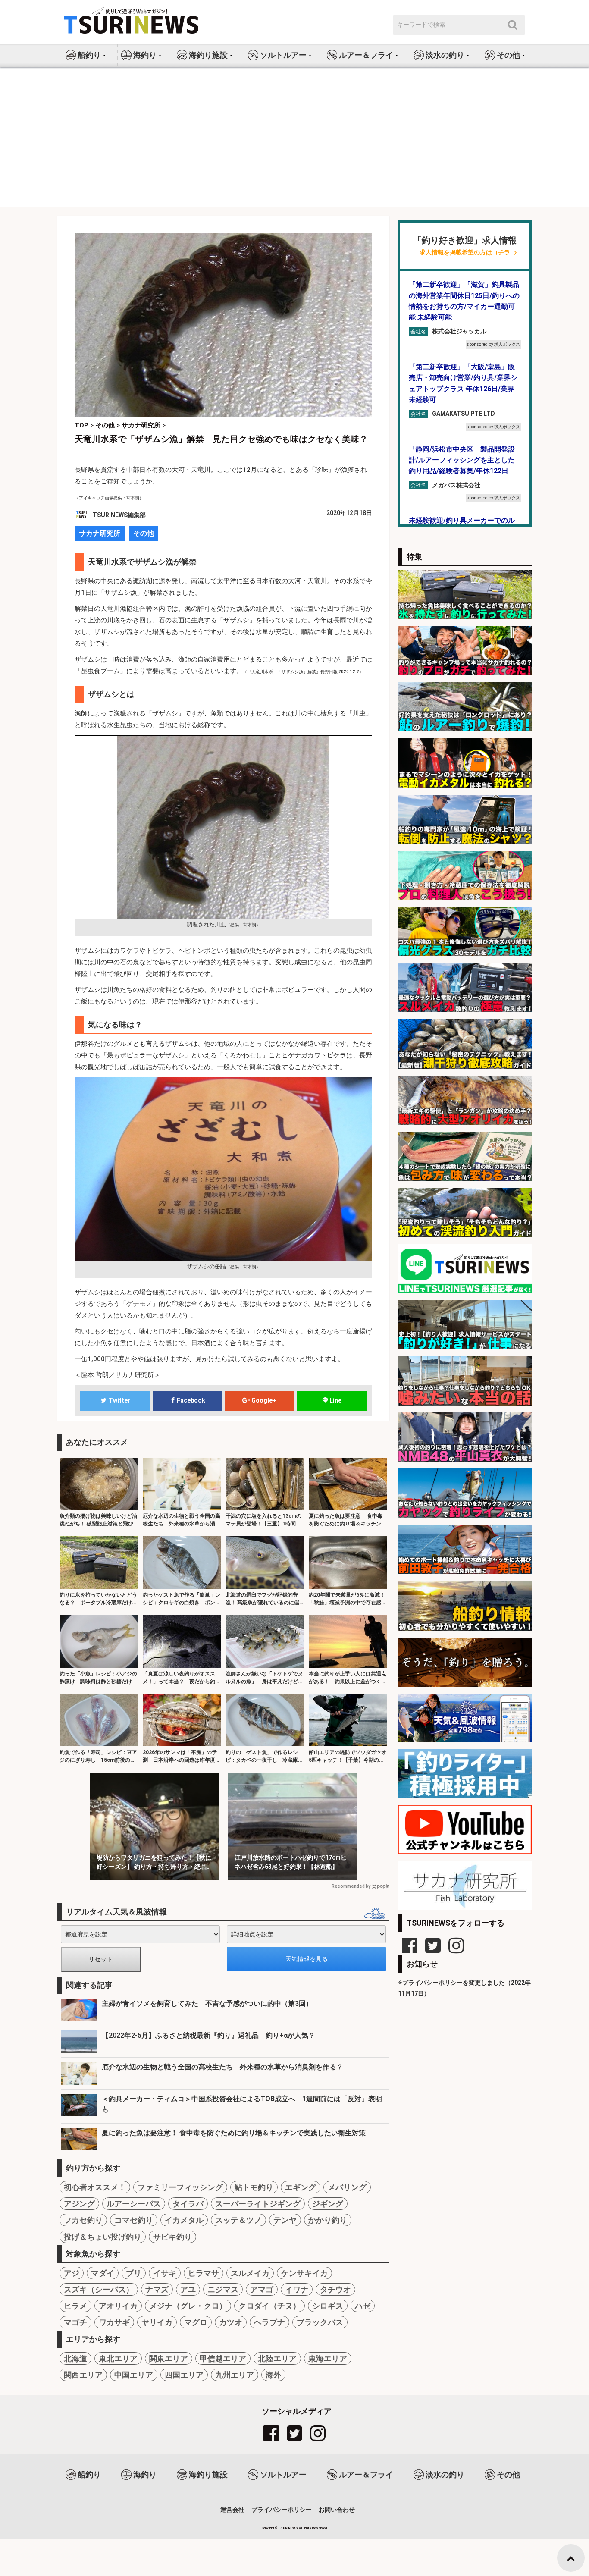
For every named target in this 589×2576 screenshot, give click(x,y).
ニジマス (223, 2289)
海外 (273, 2375)
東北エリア (118, 2358)
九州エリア (235, 2375)
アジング (79, 2204)
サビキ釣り (172, 2237)
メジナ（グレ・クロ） (188, 2306)
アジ (72, 2273)
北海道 (75, 2358)
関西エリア (83, 2375)
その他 (144, 533)
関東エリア (169, 2358)
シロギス (328, 2306)
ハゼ (363, 2306)
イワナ (297, 2289)
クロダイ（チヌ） (269, 2306)
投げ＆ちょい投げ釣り (103, 2237)
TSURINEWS (288, 2528)
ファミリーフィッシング (180, 2187)
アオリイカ (118, 2306)
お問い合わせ (337, 2510)
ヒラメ (75, 2306)
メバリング (347, 2187)
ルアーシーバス (134, 2204)
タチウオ (335, 2289)
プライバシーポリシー (282, 2510)
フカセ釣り (83, 2220)
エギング (301, 2187)
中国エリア (134, 2375)
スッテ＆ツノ (238, 2220)
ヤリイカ (157, 2322)
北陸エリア (277, 2358)
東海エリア (328, 2358)
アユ (188, 2289)
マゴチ (75, 2322)
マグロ (196, 2322)
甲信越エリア (223, 2358)
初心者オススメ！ (95, 2187)
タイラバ (188, 2204)
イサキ (165, 2273)
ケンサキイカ (304, 2273)
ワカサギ (114, 2322)
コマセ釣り (134, 2220)
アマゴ (262, 2289)
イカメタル (184, 2220)
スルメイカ (250, 2273)
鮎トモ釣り (254, 2187)
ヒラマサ (204, 2273)
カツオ (231, 2322)
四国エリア (184, 2375)
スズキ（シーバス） (99, 2289)
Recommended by (351, 1886)
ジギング (328, 2204)
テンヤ (285, 2220)
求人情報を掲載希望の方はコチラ (465, 253)
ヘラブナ (269, 2322)
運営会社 (232, 2510)
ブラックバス (320, 2322)
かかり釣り (328, 2220)
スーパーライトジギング (258, 2204)
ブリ (134, 2273)
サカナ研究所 (100, 533)
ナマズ (157, 2289)
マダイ (103, 2273)
